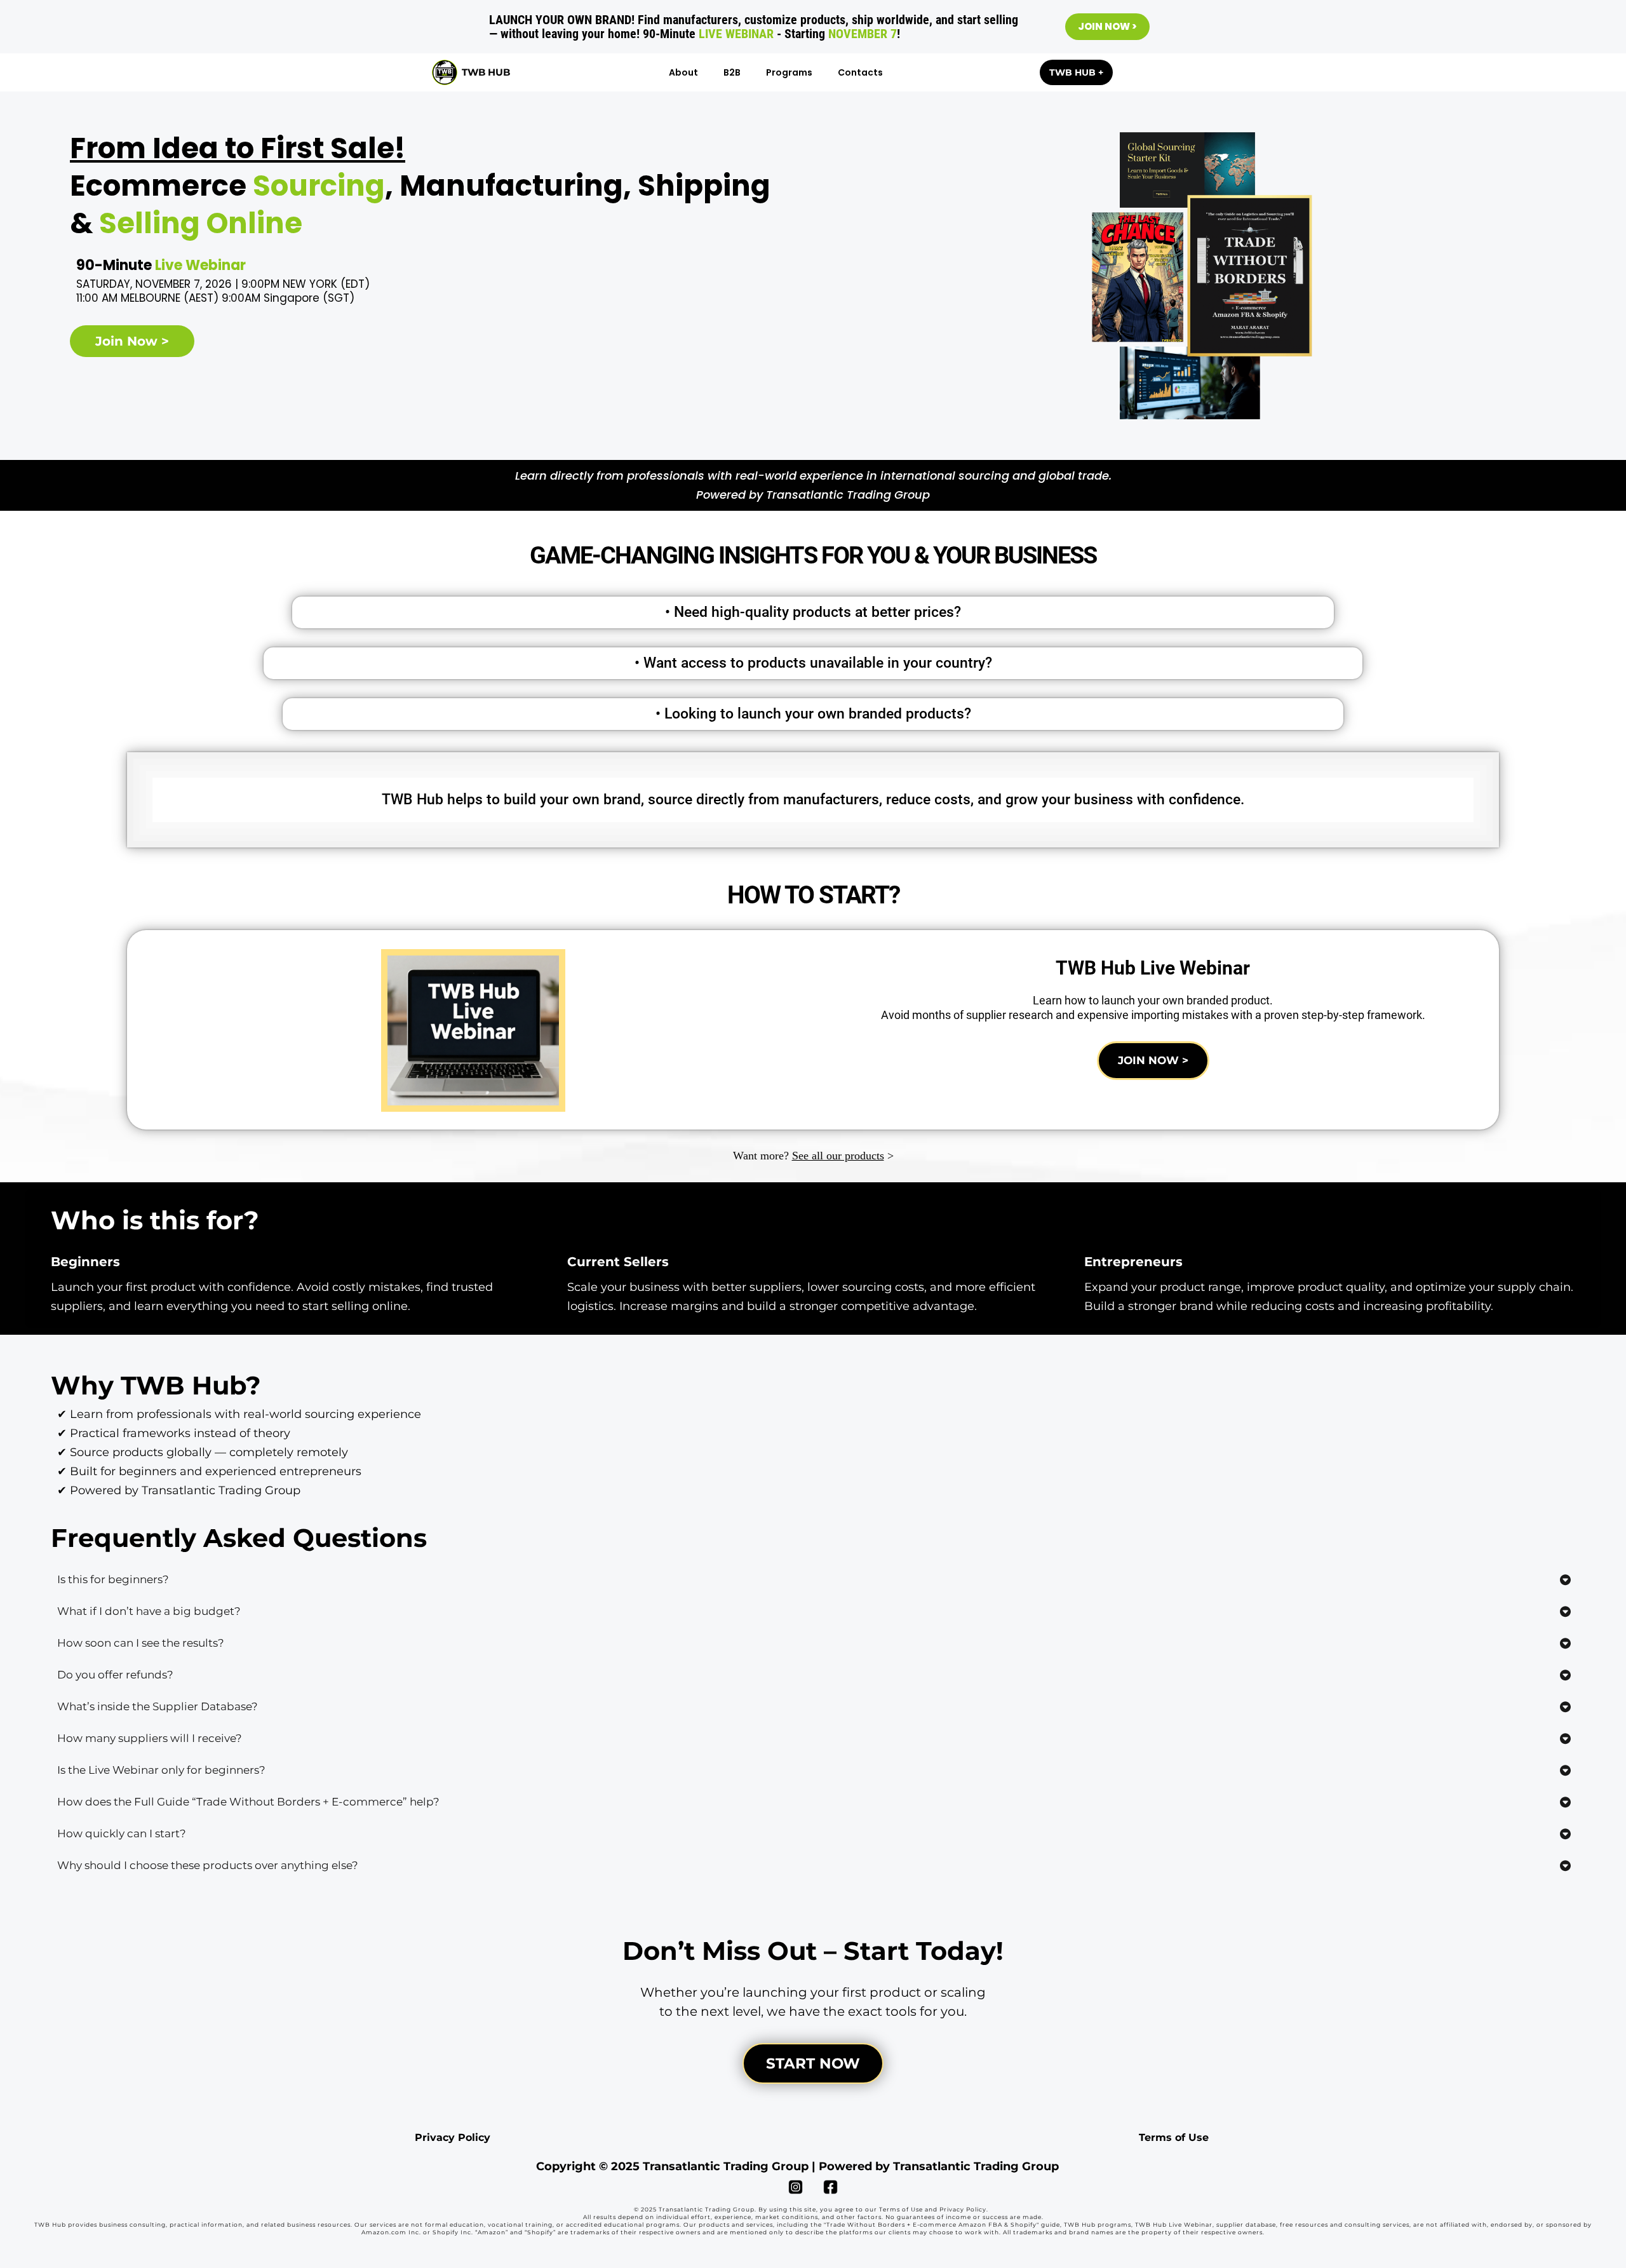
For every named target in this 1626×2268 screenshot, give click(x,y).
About (683, 72)
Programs (789, 72)
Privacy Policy (453, 2137)
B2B (732, 72)
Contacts (860, 72)
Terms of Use (1174, 2137)
